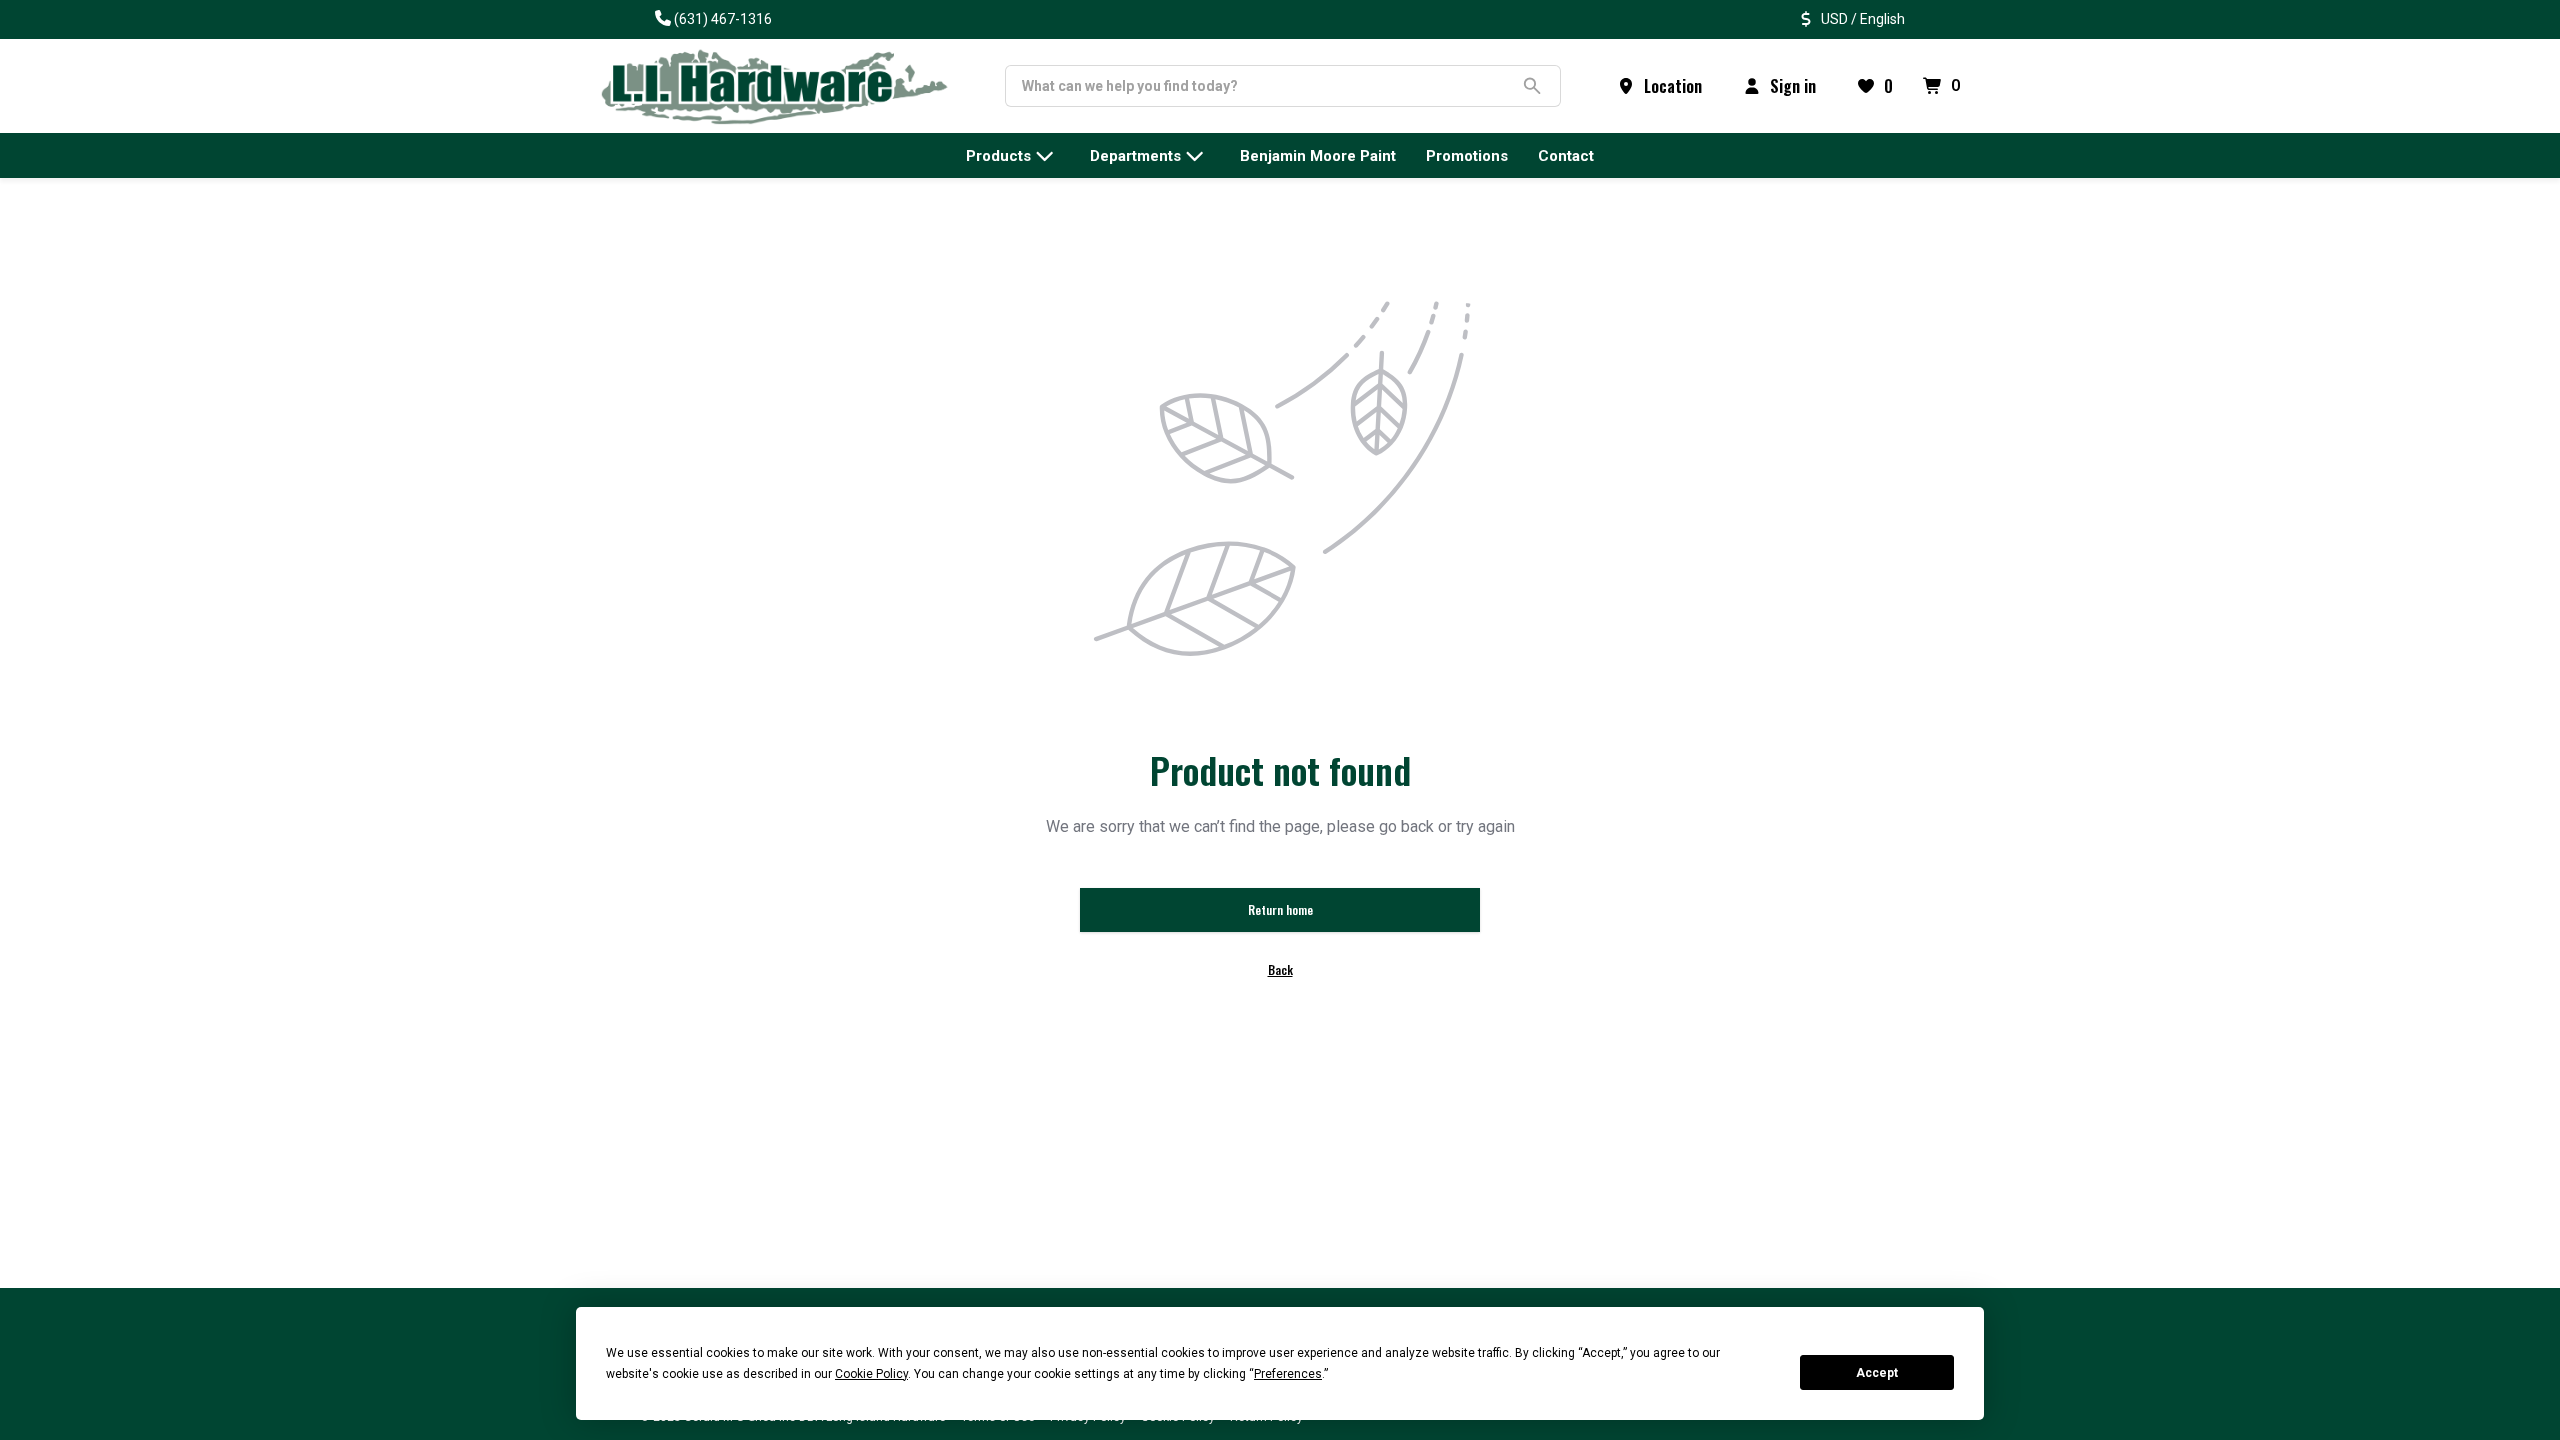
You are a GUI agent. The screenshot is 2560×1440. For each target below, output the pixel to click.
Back (1280, 969)
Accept (1877, 1373)
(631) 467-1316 (723, 19)
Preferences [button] (1288, 1374)
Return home (1280, 909)
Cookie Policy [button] (871, 1374)
